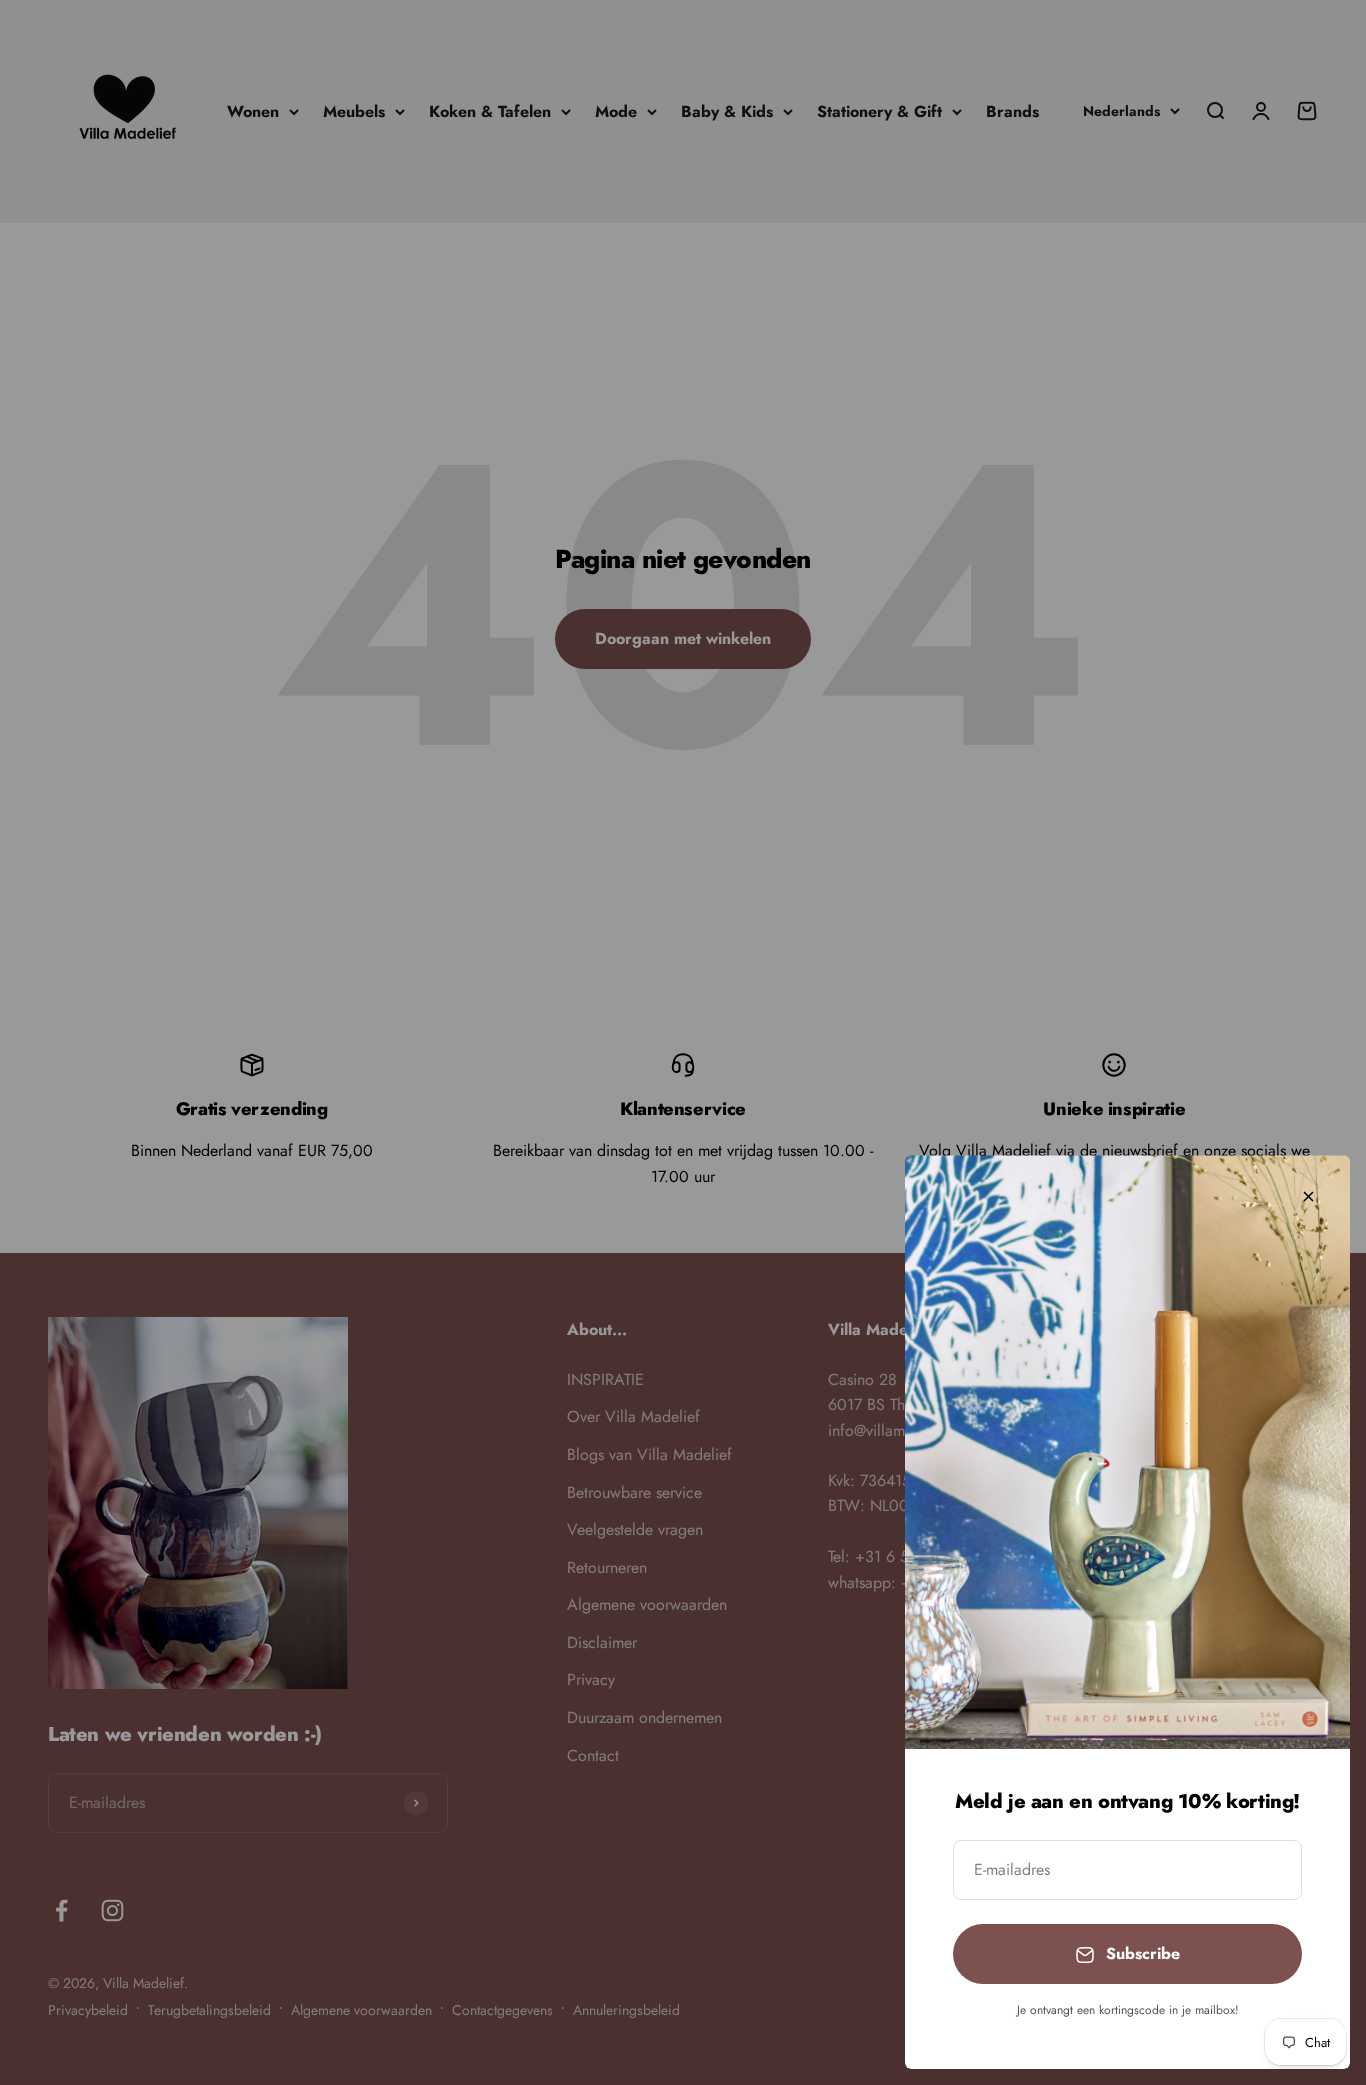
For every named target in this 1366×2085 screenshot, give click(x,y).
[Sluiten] (1308, 1196)
